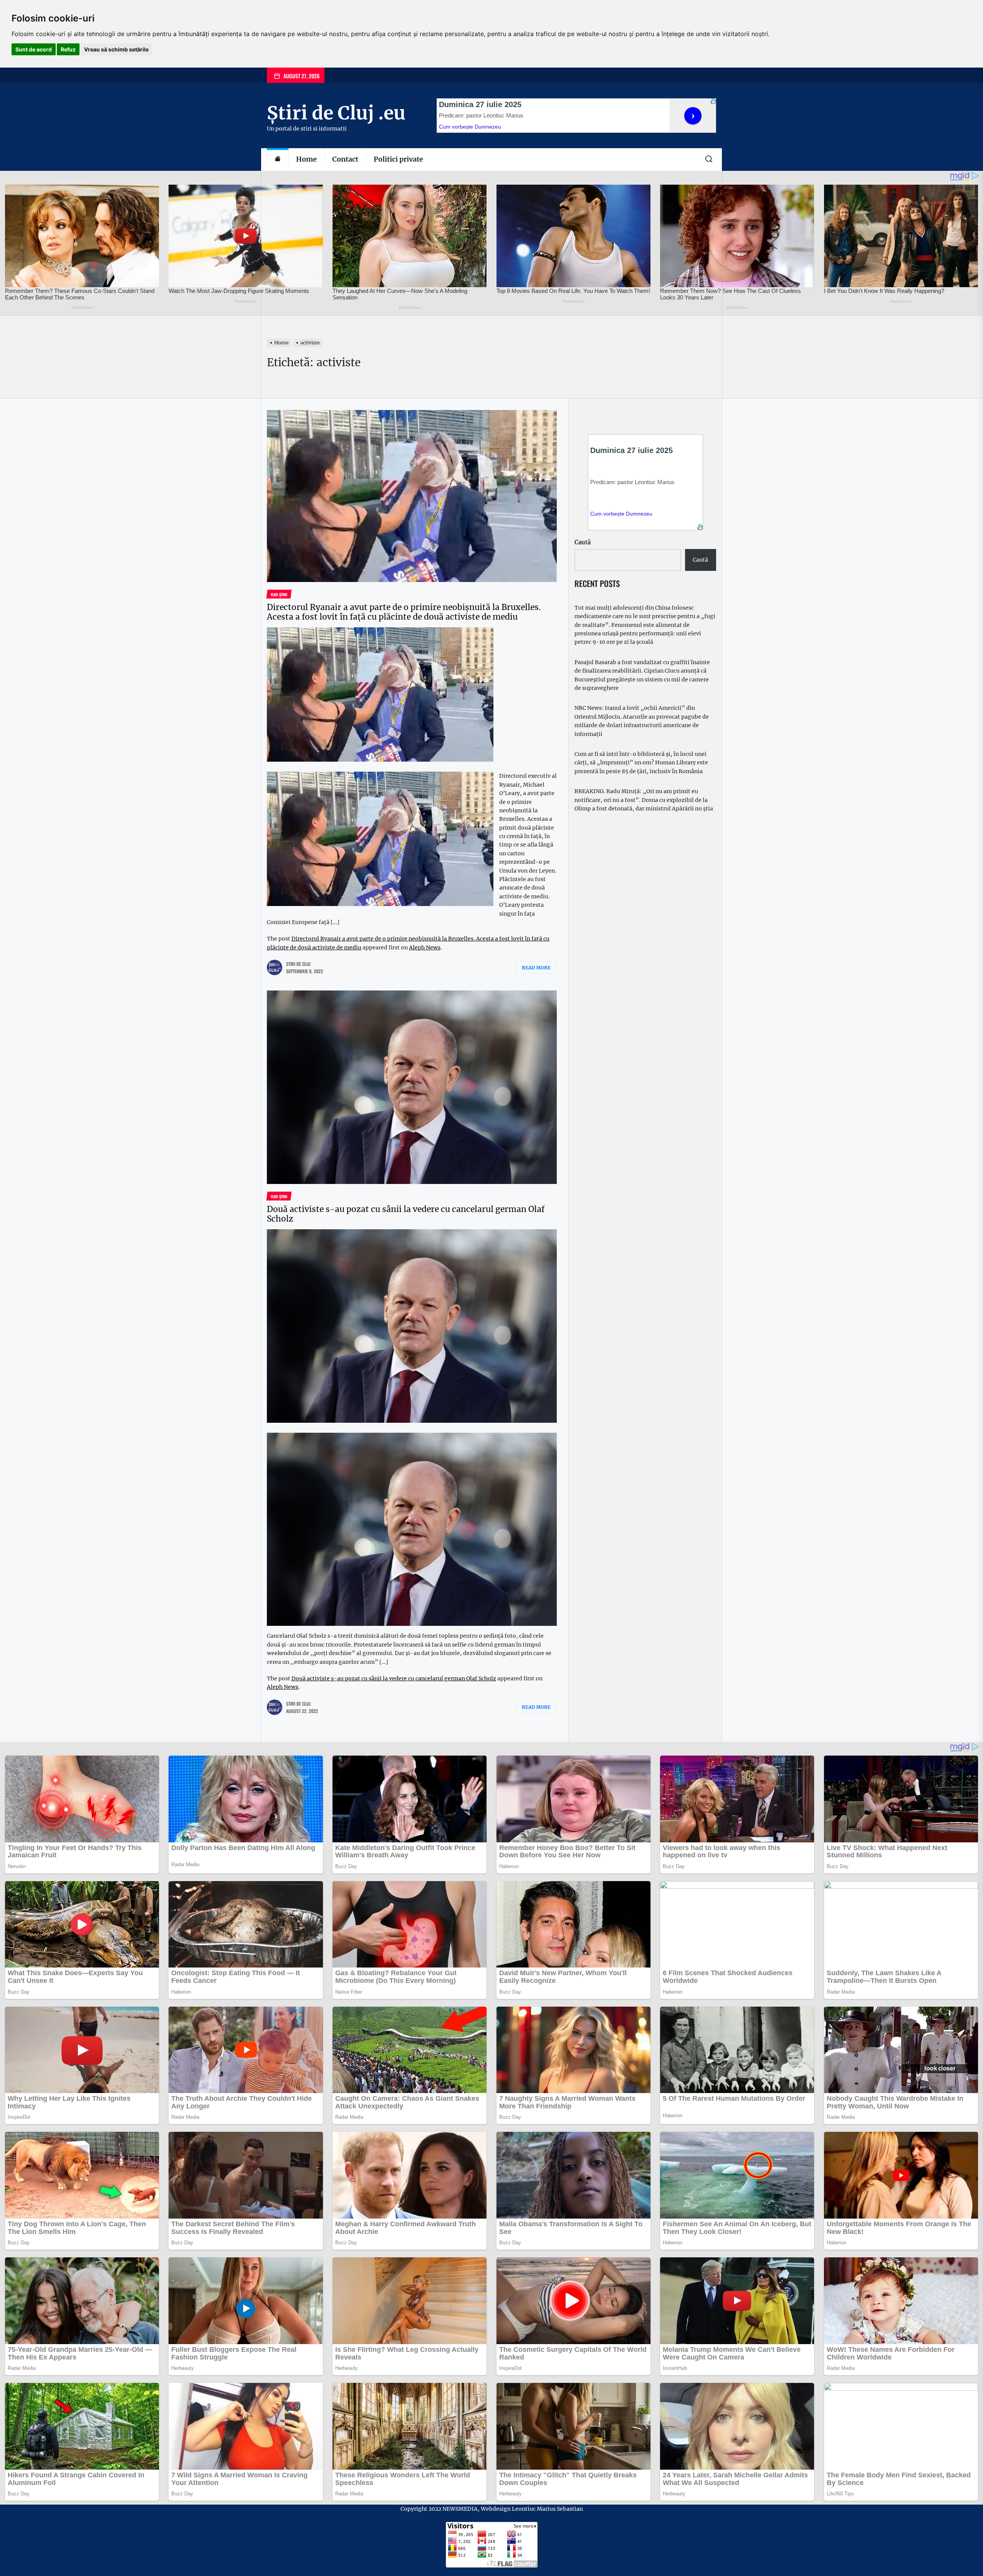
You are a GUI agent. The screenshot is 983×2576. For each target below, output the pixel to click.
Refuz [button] (68, 49)
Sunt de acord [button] (34, 49)
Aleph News (425, 947)
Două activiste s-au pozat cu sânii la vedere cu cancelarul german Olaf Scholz (406, 1214)
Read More (536, 968)
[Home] (278, 160)
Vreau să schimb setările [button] (116, 49)
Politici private (398, 159)
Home (306, 159)
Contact (345, 159)
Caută (583, 542)
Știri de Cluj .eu (336, 113)
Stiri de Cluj (298, 964)
